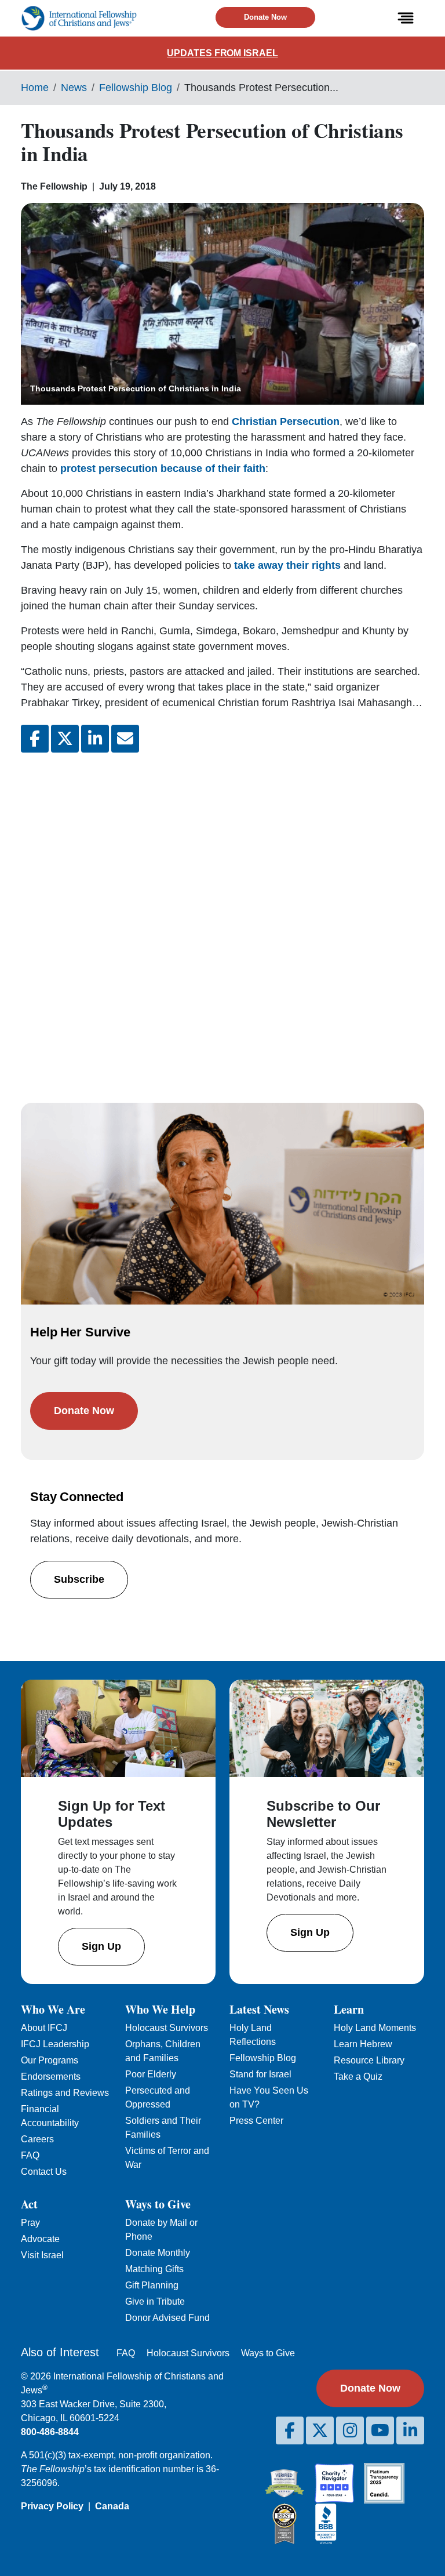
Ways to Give (268, 2353)
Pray (30, 2223)
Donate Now (265, 17)
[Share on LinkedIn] (95, 739)
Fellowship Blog (136, 88)
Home (35, 88)
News (74, 88)
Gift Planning (152, 2285)
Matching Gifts (154, 2269)
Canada (112, 2506)
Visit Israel (42, 2255)
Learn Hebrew (363, 2044)
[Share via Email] (125, 739)
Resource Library (369, 2060)
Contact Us (44, 2172)
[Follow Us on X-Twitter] (320, 2430)
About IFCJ (44, 2028)
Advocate (40, 2239)
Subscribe (79, 1579)
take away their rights (287, 565)
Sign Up (101, 1946)
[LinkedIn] (410, 2430)
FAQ (30, 2155)
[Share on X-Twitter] (65, 739)
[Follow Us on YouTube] (380, 2430)
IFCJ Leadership (55, 2044)
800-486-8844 (50, 2432)
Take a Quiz (358, 2077)
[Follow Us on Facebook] (290, 2430)
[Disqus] (222, 916)
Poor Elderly (151, 2074)
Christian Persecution (286, 422)
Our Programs (50, 2060)
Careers (37, 2139)
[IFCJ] (79, 18)
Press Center (256, 2121)
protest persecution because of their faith (163, 468)
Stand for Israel (260, 2074)
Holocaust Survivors (167, 2028)
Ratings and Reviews (65, 2093)
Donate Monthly (158, 2253)
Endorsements (51, 2077)
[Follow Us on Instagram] (350, 2430)
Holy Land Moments (375, 2028)
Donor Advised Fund (167, 2318)
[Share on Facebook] (35, 739)
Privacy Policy (52, 2506)
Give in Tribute (155, 2301)
